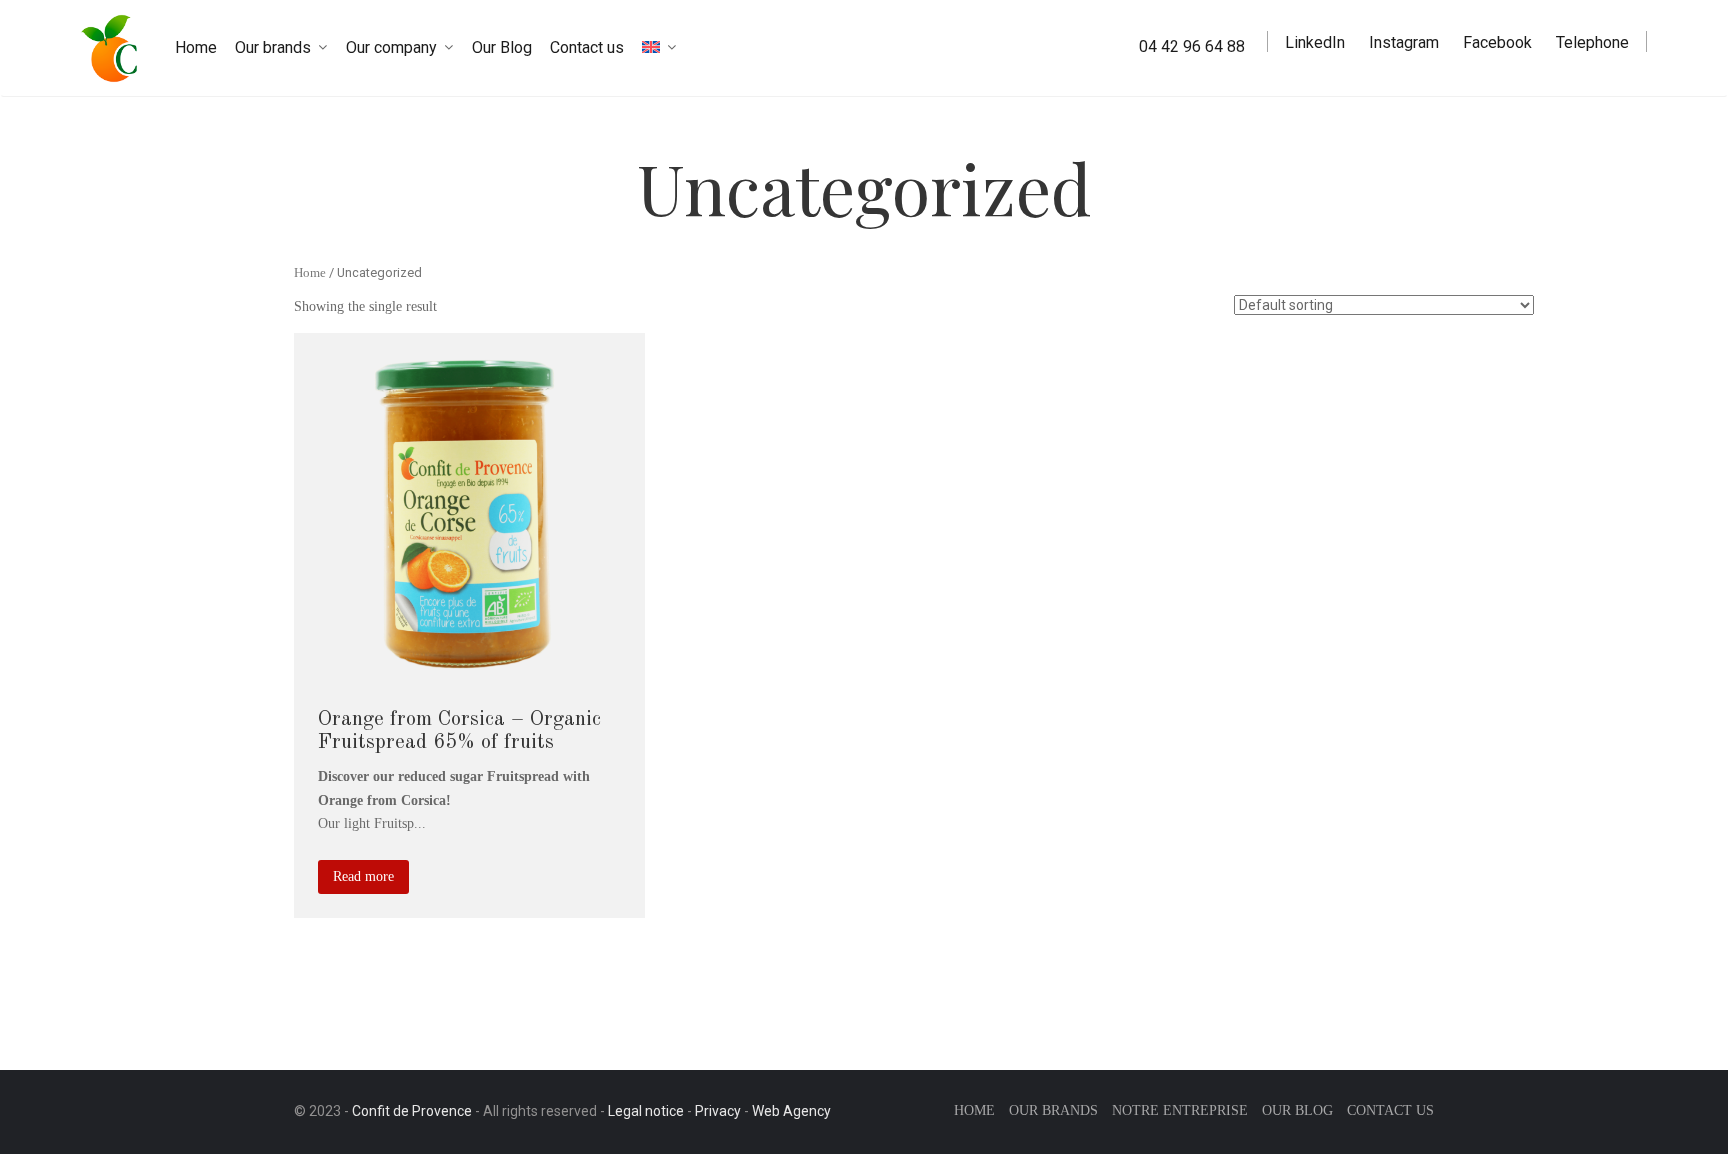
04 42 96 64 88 (1192, 46)
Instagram (1404, 42)
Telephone (1592, 42)
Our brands (273, 47)
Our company (391, 47)
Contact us (587, 47)
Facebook (1497, 42)
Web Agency (791, 1111)
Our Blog (502, 47)
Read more (363, 876)
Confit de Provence (412, 1111)
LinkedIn (1315, 42)
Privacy (718, 1111)
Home (196, 47)
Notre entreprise (1180, 1110)
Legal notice (646, 1111)
